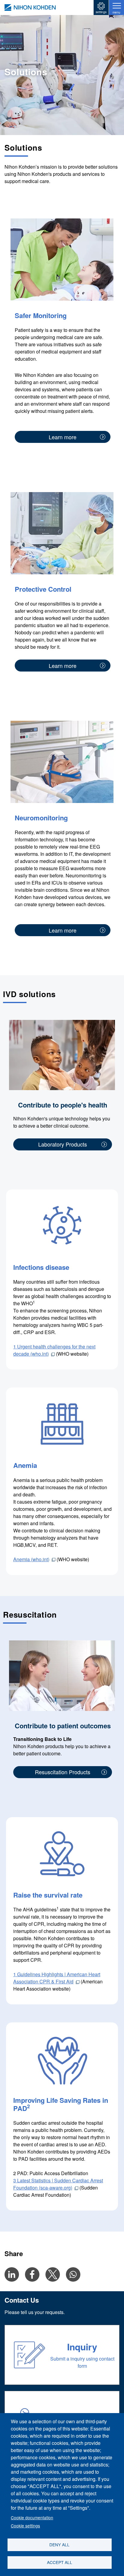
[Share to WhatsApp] (73, 2274)
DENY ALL (59, 2544)
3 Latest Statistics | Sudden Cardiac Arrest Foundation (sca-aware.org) (58, 2184)
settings (101, 12)
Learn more (63, 437)
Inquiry (82, 2347)
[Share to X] (53, 2274)
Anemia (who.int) (31, 1559)
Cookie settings (25, 2526)
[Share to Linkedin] (12, 2274)
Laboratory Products (63, 1144)
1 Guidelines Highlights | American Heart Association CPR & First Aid (57, 1978)
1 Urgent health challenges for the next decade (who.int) (54, 1350)
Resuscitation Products (63, 1772)
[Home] (30, 8)
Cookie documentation (32, 2517)
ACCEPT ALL (60, 2562)
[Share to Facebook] (32, 2274)
